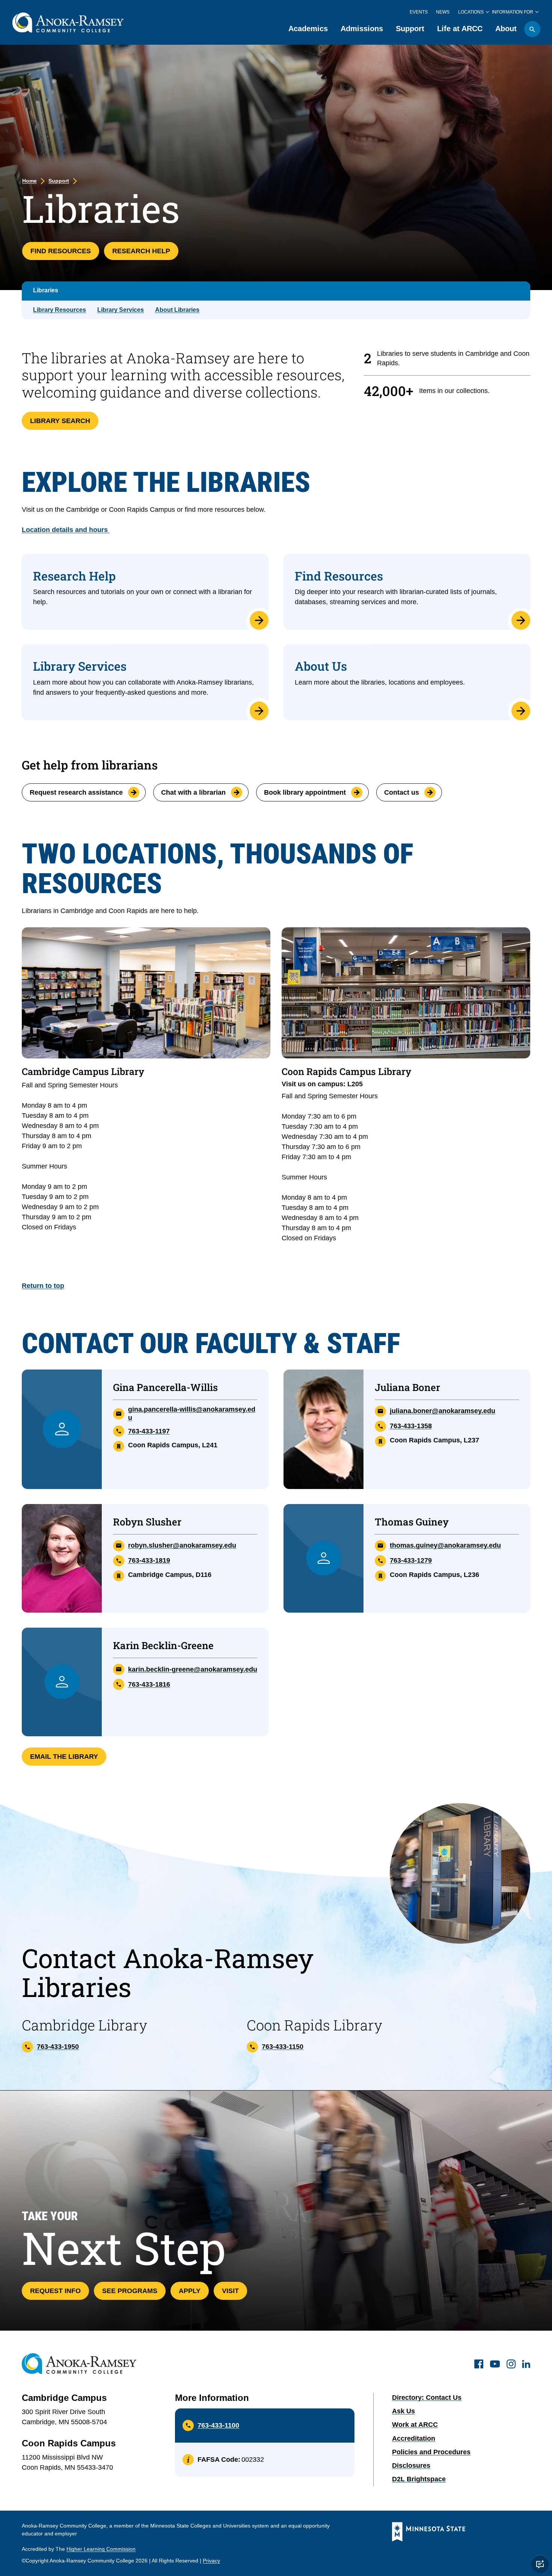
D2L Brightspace (419, 2479)
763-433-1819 (149, 1560)
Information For (513, 12)
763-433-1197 (149, 1431)
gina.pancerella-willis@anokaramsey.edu (192, 1413)
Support (410, 29)
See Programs (130, 2291)
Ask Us (403, 2411)
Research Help (141, 251)
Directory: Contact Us (427, 2398)
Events (419, 12)
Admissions (362, 29)
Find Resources (61, 251)
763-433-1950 (58, 2047)
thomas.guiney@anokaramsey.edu (445, 1545)
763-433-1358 (411, 1426)
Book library (305, 792)
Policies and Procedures (431, 2452)
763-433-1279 (411, 1560)
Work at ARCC (415, 2425)
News (443, 12)
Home (29, 181)
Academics (308, 29)
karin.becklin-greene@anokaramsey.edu (193, 1669)
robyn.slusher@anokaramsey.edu (182, 1545)
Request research (76, 792)
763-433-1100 (218, 2425)
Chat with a (193, 792)
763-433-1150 (283, 2047)
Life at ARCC (460, 29)
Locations (471, 12)
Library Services (121, 310)
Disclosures (411, 2466)
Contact (402, 792)
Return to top (43, 1286)
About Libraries (177, 310)
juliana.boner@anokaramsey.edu (443, 1411)
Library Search (60, 421)
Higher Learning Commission (101, 2549)
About (506, 29)
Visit (230, 2291)
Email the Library (64, 1757)
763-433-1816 (149, 1684)
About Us (321, 666)
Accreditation (414, 2438)
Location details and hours (66, 530)
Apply (190, 2291)
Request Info (55, 2291)
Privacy (211, 2561)
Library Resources (60, 310)
